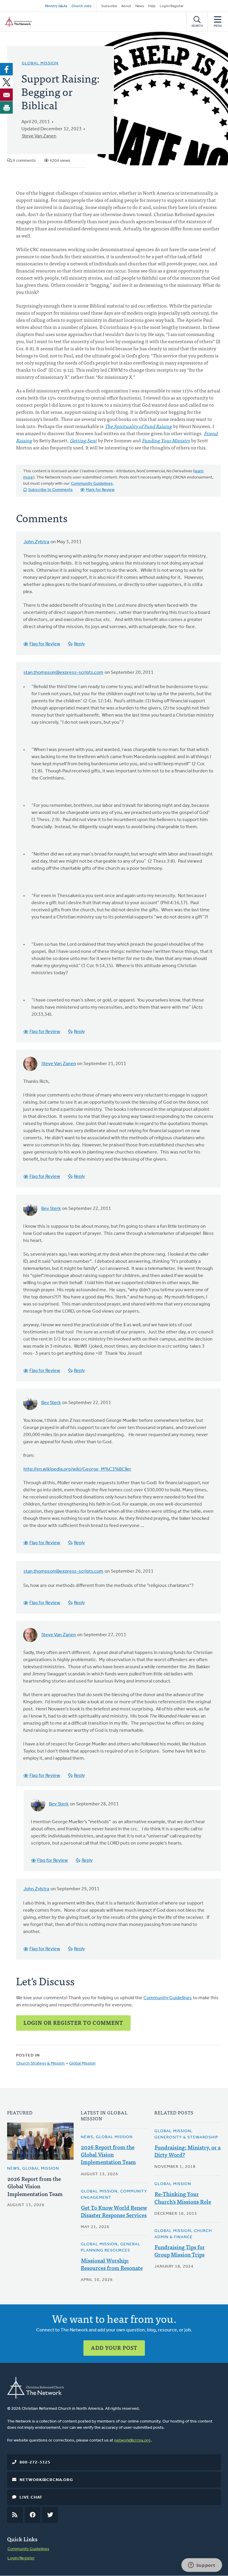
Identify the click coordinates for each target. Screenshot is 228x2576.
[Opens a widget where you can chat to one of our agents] (202, 2566)
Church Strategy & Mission (41, 2064)
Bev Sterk (51, 1209)
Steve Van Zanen (39, 136)
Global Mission (40, 63)
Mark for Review (100, 490)
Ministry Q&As (56, 6)
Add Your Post (114, 2348)
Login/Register (172, 6)
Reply (79, 644)
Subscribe (109, 6)
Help (152, 6)
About (126, 6)
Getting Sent (83, 440)
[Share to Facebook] (7, 69)
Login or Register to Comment (73, 2023)
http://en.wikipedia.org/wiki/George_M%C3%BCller (77, 1469)
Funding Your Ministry (166, 440)
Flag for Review (45, 644)
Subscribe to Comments (50, 490)
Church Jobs (81, 6)
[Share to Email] (7, 95)
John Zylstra (36, 542)
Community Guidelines (92, 484)
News (140, 6)
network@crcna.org (132, 2440)
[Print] (7, 107)
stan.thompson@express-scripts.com (63, 673)
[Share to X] (7, 82)
